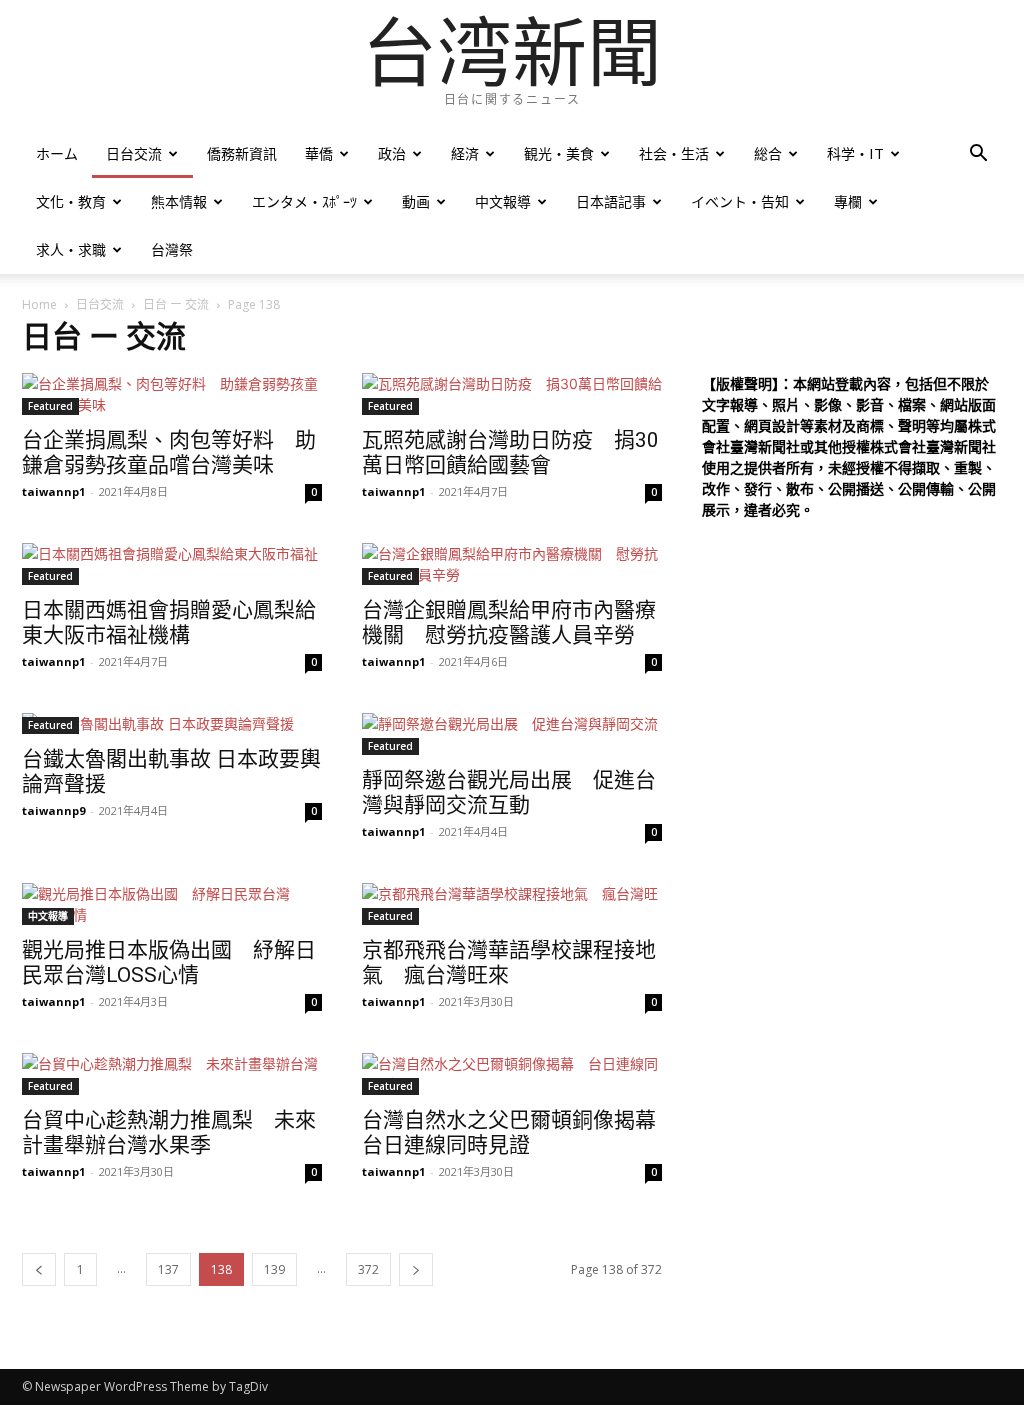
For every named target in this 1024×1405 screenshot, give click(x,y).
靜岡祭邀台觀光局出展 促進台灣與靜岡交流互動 (509, 792)
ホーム (57, 153)
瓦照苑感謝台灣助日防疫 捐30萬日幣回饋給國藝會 (510, 452)
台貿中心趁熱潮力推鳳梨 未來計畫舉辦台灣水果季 (169, 1132)
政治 (392, 153)
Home (39, 304)
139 (274, 1269)
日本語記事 (611, 201)
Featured (50, 406)
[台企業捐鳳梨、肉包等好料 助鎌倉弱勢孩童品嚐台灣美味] (172, 394)
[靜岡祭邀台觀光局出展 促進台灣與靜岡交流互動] (512, 734)
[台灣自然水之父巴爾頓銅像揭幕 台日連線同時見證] (512, 1074)
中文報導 (503, 201)
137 (168, 1269)
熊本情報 (179, 201)
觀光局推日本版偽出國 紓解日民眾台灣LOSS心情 (169, 962)
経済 (465, 153)
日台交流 (134, 153)
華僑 (319, 153)
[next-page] (416, 1269)
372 (368, 1269)
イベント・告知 (740, 201)
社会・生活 (674, 153)
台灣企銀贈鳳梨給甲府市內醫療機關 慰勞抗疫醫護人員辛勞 (509, 622)
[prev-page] (39, 1269)
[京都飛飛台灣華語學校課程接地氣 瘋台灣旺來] (512, 904)
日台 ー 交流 (176, 304)
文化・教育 (71, 201)
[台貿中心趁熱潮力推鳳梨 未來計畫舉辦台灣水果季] (172, 1074)
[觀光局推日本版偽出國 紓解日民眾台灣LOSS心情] (172, 904)
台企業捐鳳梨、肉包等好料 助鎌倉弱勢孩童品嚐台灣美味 (169, 452)
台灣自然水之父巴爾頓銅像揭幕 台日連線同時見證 (519, 1132)
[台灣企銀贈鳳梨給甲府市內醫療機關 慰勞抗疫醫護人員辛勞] (512, 564)
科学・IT (855, 153)
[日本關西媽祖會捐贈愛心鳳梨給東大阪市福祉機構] (172, 564)
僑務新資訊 (242, 153)
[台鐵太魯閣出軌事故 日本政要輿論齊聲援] (172, 723)
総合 (768, 153)
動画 (416, 201)
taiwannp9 (53, 810)
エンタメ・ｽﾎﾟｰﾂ (304, 201)
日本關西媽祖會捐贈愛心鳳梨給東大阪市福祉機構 (169, 622)
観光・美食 (559, 153)
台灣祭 (172, 249)
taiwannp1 (53, 491)
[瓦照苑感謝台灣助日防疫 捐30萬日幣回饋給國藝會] (512, 394)
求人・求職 (71, 249)
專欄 (848, 201)
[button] (978, 155)
